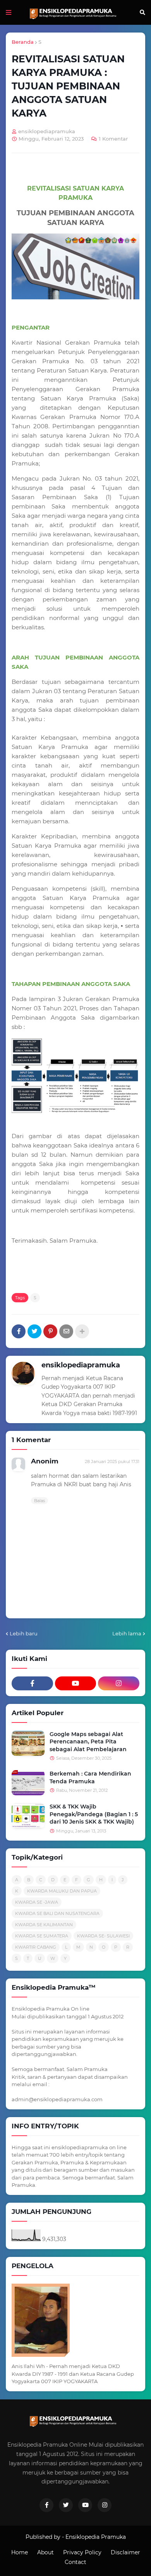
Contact (75, 2562)
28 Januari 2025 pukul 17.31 (112, 1461)
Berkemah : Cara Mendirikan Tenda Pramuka (90, 1777)
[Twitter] (34, 1331)
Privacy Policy (82, 2552)
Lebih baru (24, 1633)
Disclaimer (125, 2552)
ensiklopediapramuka (81, 1365)
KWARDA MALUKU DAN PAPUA (62, 1891)
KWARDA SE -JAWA (37, 1902)
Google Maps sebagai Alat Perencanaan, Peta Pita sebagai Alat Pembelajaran (88, 1742)
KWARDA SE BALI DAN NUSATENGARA (57, 1913)
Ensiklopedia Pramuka (96, 2537)
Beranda (23, 42)
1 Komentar (113, 139)
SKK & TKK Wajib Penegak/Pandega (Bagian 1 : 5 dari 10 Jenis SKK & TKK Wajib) (94, 1814)
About (45, 2552)
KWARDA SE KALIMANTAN (44, 1925)
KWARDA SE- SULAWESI (103, 1936)
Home (20, 2552)
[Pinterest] (50, 1331)
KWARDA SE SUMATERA (42, 1936)
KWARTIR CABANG (36, 1947)
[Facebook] (19, 1331)
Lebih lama (127, 1633)
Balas (39, 1501)
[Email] (66, 1331)
